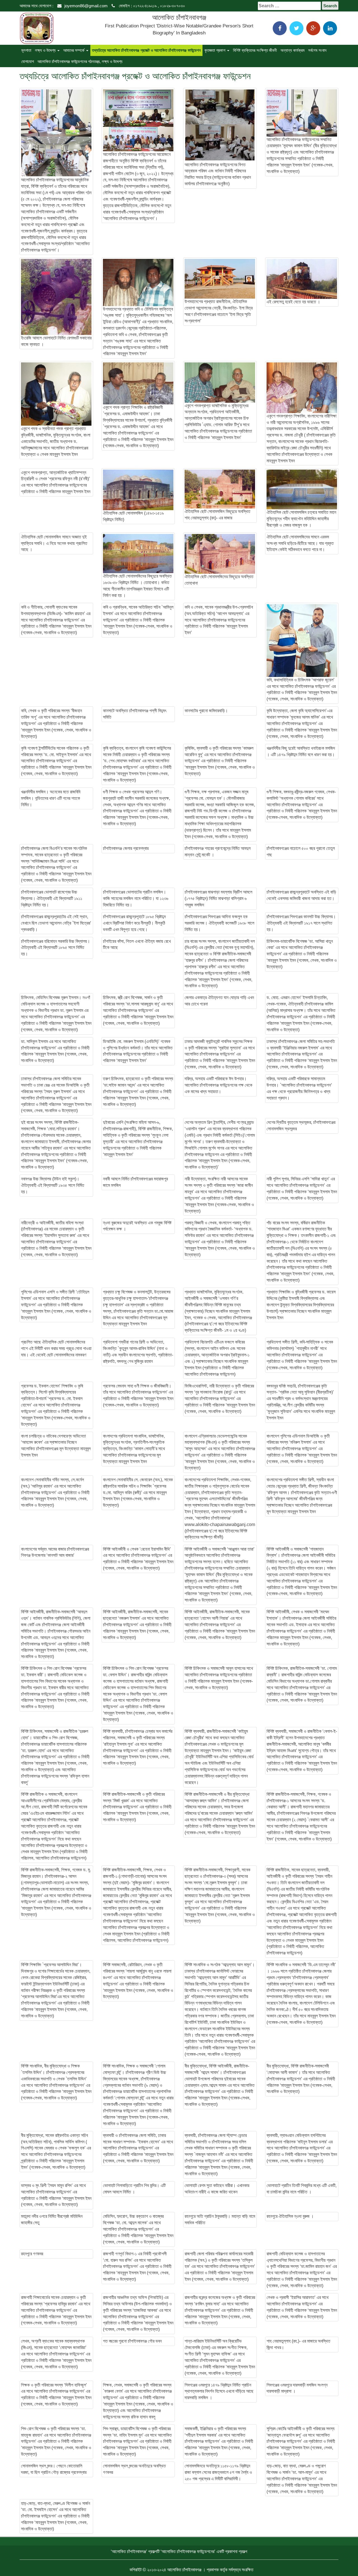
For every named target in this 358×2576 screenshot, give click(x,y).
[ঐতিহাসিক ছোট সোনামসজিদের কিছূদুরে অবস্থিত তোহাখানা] (220, 554)
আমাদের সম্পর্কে (74, 50)
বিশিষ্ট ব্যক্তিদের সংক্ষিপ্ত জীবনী (255, 50)
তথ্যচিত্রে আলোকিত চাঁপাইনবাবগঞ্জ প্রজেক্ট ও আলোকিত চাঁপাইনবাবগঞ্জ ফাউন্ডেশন (146, 50)
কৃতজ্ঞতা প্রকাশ (215, 50)
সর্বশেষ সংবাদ (317, 50)
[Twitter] (296, 28)
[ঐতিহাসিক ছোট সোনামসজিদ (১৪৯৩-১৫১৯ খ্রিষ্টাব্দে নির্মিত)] (138, 490)
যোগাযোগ (28, 61)
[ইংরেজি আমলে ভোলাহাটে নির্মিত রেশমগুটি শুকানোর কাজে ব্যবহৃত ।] (56, 297)
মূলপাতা (26, 50)
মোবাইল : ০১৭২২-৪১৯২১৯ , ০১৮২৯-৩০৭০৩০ (151, 6)
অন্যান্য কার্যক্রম (293, 50)
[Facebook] (280, 28)
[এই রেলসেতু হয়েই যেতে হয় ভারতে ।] (302, 279)
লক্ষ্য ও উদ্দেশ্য (46, 50)
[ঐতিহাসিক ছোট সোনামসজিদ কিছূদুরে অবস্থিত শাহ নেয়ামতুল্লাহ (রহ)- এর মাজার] (220, 489)
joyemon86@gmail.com (86, 6)
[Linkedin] (330, 28)
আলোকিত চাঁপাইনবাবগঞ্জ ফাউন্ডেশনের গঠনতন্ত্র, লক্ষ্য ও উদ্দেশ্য (80, 61)
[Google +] (313, 28)
